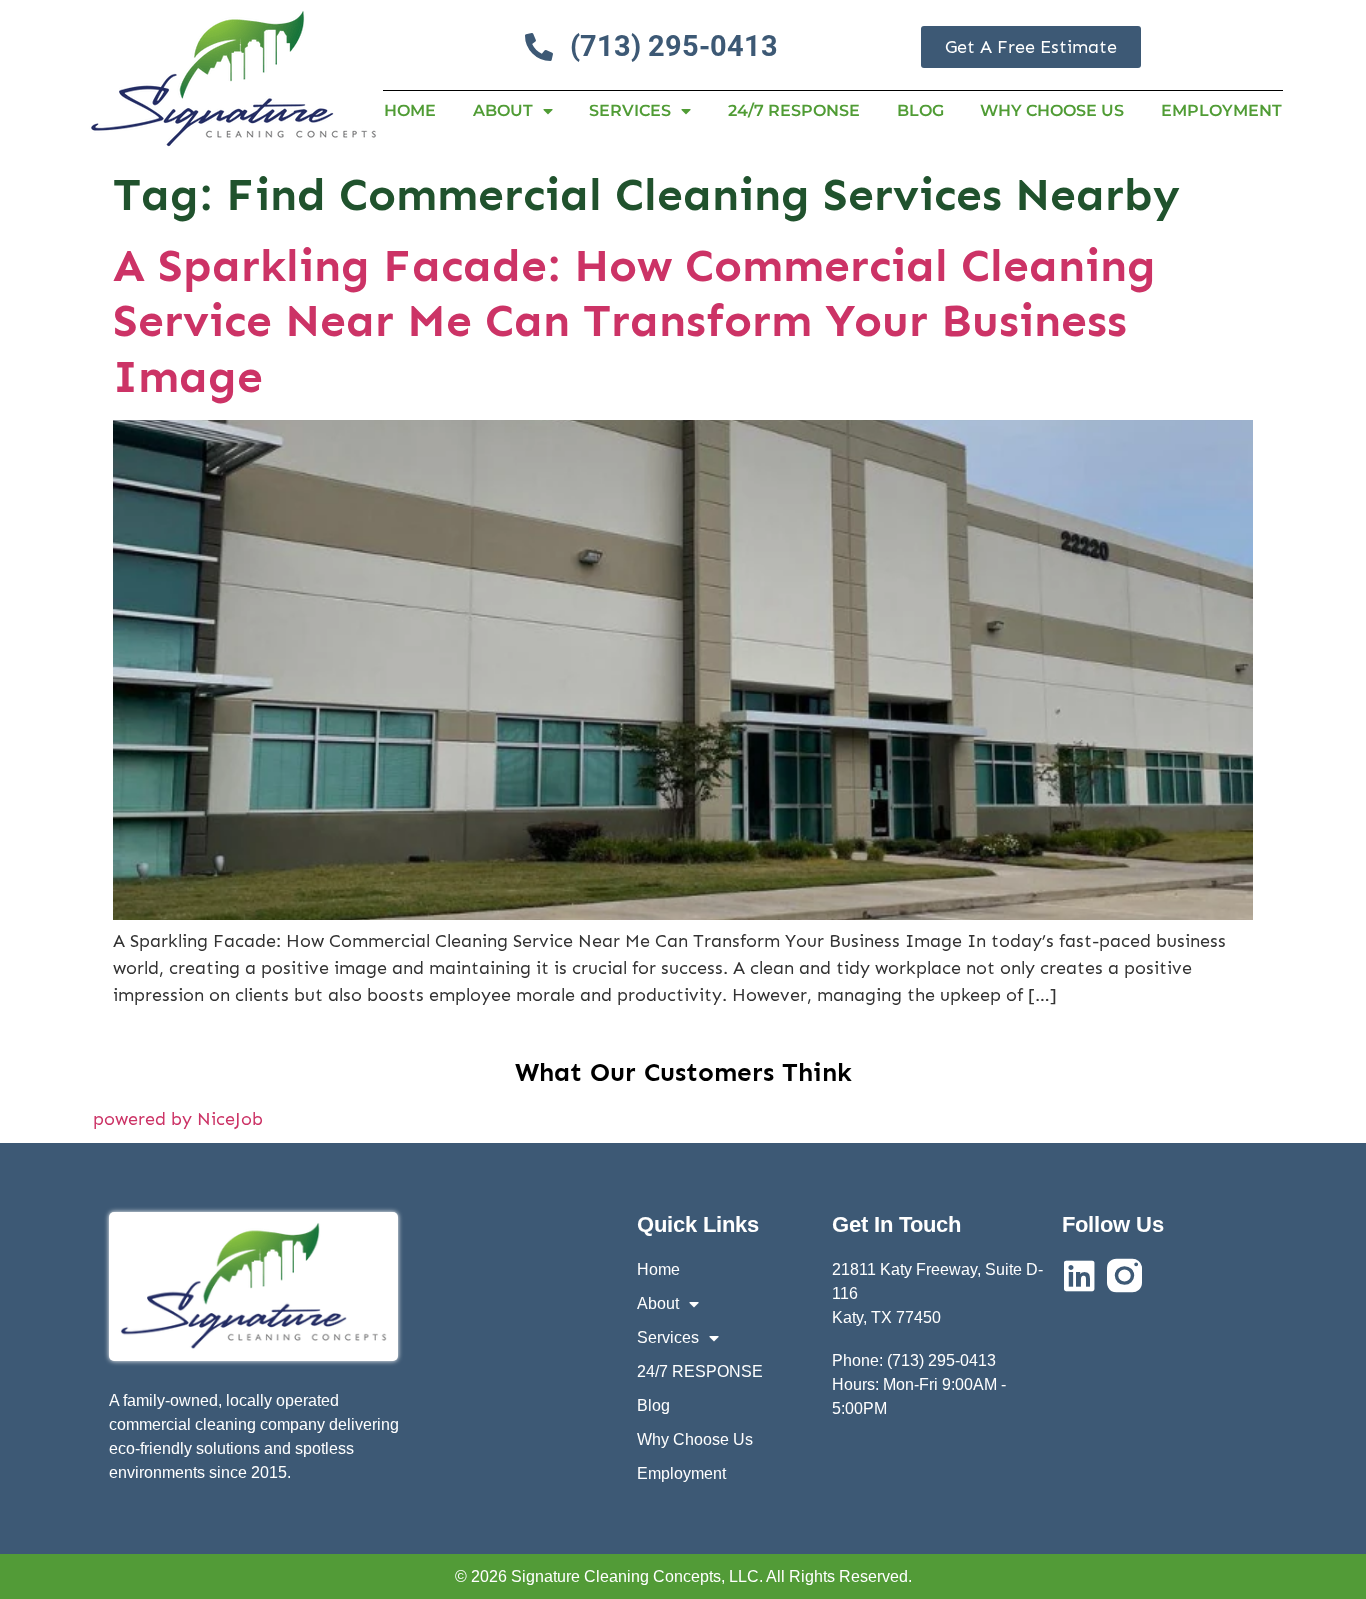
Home (410, 110)
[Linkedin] (1079, 1275)
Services (630, 110)
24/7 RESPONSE (794, 110)
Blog (920, 110)
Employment (1221, 110)
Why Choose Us (1052, 110)
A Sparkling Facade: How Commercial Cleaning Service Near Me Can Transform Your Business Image (634, 320)
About (503, 110)
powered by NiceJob (178, 1119)
